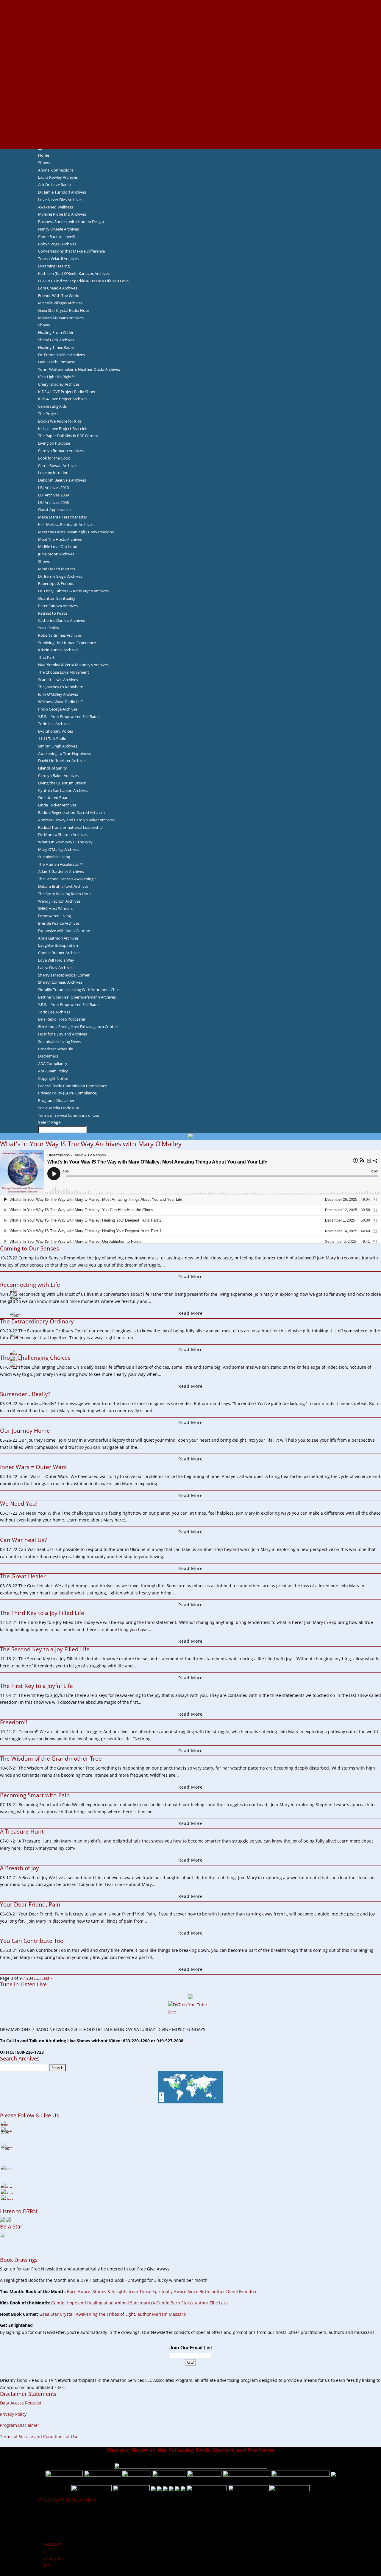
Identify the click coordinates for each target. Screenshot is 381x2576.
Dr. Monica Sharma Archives (63, 834)
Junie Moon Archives (56, 554)
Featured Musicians (190, 110)
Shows (44, 163)
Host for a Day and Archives (63, 1034)
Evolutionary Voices (56, 731)
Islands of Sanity (53, 768)
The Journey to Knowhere (61, 687)
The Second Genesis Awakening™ (67, 879)
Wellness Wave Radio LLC (60, 702)
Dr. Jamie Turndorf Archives (62, 192)
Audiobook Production (190, 39)
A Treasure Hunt (22, 1831)
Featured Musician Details (191, 117)
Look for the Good (54, 458)
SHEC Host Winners (55, 908)
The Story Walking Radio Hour (65, 894)
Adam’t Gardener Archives (61, 871)
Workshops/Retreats (191, 131)
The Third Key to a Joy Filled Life (42, 1613)
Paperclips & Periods (56, 583)
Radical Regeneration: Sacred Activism (71, 812)
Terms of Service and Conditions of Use (39, 2436)
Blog (190, 74)
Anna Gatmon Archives (58, 938)
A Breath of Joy (19, 1868)
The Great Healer (24, 1576)
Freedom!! (14, 1722)
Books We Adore (190, 32)
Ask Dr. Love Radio (54, 185)
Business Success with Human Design (71, 222)
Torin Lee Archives (54, 724)
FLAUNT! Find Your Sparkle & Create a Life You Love (83, 281)
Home (44, 155)
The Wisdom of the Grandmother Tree (51, 1759)
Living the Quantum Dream (62, 783)
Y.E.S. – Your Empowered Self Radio (69, 717)
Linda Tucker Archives (57, 805)
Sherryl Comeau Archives (60, 982)
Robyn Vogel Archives (57, 244)
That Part (46, 657)
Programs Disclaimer (56, 1100)
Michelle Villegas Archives (60, 303)
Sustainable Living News (59, 1041)
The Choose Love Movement (64, 672)
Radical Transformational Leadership (70, 827)
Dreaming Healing (54, 266)
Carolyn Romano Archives (61, 451)
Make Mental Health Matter (63, 517)
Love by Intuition (53, 473)
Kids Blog (190, 81)
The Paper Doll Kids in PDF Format (68, 436)
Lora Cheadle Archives (58, 288)
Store (190, 138)
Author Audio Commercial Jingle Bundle (191, 46)
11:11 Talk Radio (52, 739)
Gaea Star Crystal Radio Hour (64, 310)
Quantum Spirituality (57, 598)
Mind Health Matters (57, 569)
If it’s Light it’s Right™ (56, 377)
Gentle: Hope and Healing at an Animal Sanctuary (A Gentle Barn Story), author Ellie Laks (139, 2303)
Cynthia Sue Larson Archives (63, 790)
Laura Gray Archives (56, 968)
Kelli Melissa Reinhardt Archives (66, 524)
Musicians (191, 102)
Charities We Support (190, 88)
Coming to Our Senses (29, 1248)
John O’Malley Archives (58, 694)
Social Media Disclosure (59, 1108)
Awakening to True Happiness (64, 753)
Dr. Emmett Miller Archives (61, 355)
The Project (48, 414)
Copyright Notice (53, 1078)
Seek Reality (49, 628)
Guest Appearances (55, 510)
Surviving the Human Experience (67, 643)
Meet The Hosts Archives (60, 539)
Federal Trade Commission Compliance (72, 1086)
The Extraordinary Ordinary (37, 1321)
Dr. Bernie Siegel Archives (60, 576)
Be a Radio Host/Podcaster (62, 1019)
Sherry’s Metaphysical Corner (64, 975)
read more (190, 1277)
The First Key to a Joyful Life (36, 1686)
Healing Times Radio (56, 347)
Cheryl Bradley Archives (59, 384)
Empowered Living (54, 916)
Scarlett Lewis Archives (58, 680)
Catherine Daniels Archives (61, 620)
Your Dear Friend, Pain (30, 1904)
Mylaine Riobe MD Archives (62, 214)
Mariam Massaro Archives (61, 318)
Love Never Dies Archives (60, 200)
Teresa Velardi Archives (58, 258)
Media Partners (191, 95)
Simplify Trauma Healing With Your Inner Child (79, 990)
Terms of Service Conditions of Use (69, 1115)
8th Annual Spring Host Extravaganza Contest (78, 1027)
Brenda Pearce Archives (59, 923)
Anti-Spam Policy (53, 1071)
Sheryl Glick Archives (56, 340)
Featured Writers (190, 53)
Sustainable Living (54, 857)
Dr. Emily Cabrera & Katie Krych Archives (73, 591)
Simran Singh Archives (58, 746)
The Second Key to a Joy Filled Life (45, 1649)
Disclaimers (48, 1056)
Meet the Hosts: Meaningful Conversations (76, 532)
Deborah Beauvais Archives (62, 480)
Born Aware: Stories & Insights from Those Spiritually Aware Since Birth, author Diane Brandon (162, 2291)
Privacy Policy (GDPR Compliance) (68, 1093)
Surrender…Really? (25, 1394)
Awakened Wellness (56, 207)
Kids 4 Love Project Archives (63, 399)
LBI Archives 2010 (53, 488)
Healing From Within (56, 332)
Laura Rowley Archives (58, 177)
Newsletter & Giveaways (191, 24)
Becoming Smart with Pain (35, 1795)
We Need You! (19, 1504)
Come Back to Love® (57, 236)
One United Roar (53, 798)
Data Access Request (21, 2403)
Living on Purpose (54, 443)
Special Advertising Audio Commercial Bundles (190, 18)
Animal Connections (56, 170)
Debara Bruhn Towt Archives (63, 886)
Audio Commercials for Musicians (191, 124)
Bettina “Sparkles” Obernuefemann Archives (77, 997)
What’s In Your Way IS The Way (65, 842)
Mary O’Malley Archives (59, 849)
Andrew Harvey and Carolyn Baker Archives (76, 820)
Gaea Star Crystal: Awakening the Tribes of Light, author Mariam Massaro (113, 2314)
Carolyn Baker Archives (58, 775)
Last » (47, 1978)
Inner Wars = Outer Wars (34, 1467)
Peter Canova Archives (58, 606)
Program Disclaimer (20, 2425)
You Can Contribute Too (32, 1941)
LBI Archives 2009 (53, 495)
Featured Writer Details (191, 60)
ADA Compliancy (53, 1063)
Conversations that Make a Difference (71, 251)
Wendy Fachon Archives (59, 901)
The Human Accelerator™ (60, 864)
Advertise (190, 10)
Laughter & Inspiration (58, 945)
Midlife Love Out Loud (58, 546)
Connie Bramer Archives (59, 953)
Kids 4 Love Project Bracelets (63, 429)
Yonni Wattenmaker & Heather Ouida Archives (79, 369)
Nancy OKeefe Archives (58, 229)
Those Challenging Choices (35, 1358)
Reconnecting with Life (30, 1285)
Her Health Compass (56, 362)
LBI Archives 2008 (53, 502)
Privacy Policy (13, 2414)
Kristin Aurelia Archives (58, 650)
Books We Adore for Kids (190, 67)
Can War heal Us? (23, 1540)
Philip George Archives (58, 709)
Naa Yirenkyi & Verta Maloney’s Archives (73, 665)
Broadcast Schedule (56, 1049)
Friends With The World (59, 295)
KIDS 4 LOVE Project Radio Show (67, 392)
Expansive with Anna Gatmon (64, 931)
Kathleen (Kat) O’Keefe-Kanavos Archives (74, 273)
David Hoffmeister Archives (62, 761)
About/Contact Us (191, 3)
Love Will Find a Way (56, 960)
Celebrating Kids (52, 406)
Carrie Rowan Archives (58, 465)
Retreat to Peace (53, 613)
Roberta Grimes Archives (60, 635)
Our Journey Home (26, 1431)
